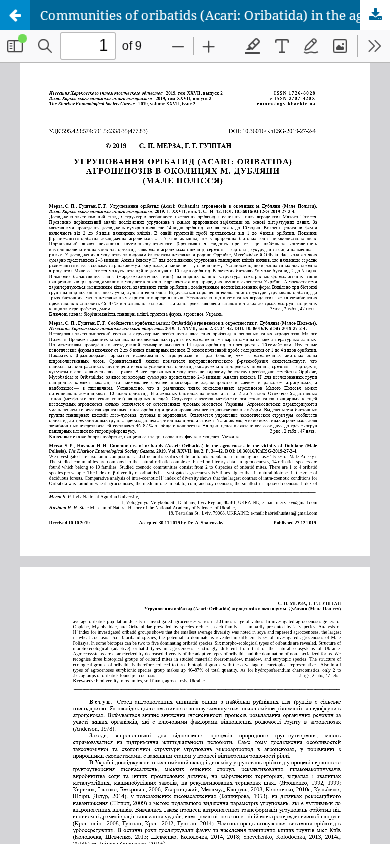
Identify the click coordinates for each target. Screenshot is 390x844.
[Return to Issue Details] (15, 15)
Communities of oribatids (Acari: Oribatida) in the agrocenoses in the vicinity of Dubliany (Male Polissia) (215, 15)
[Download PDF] (375, 15)
